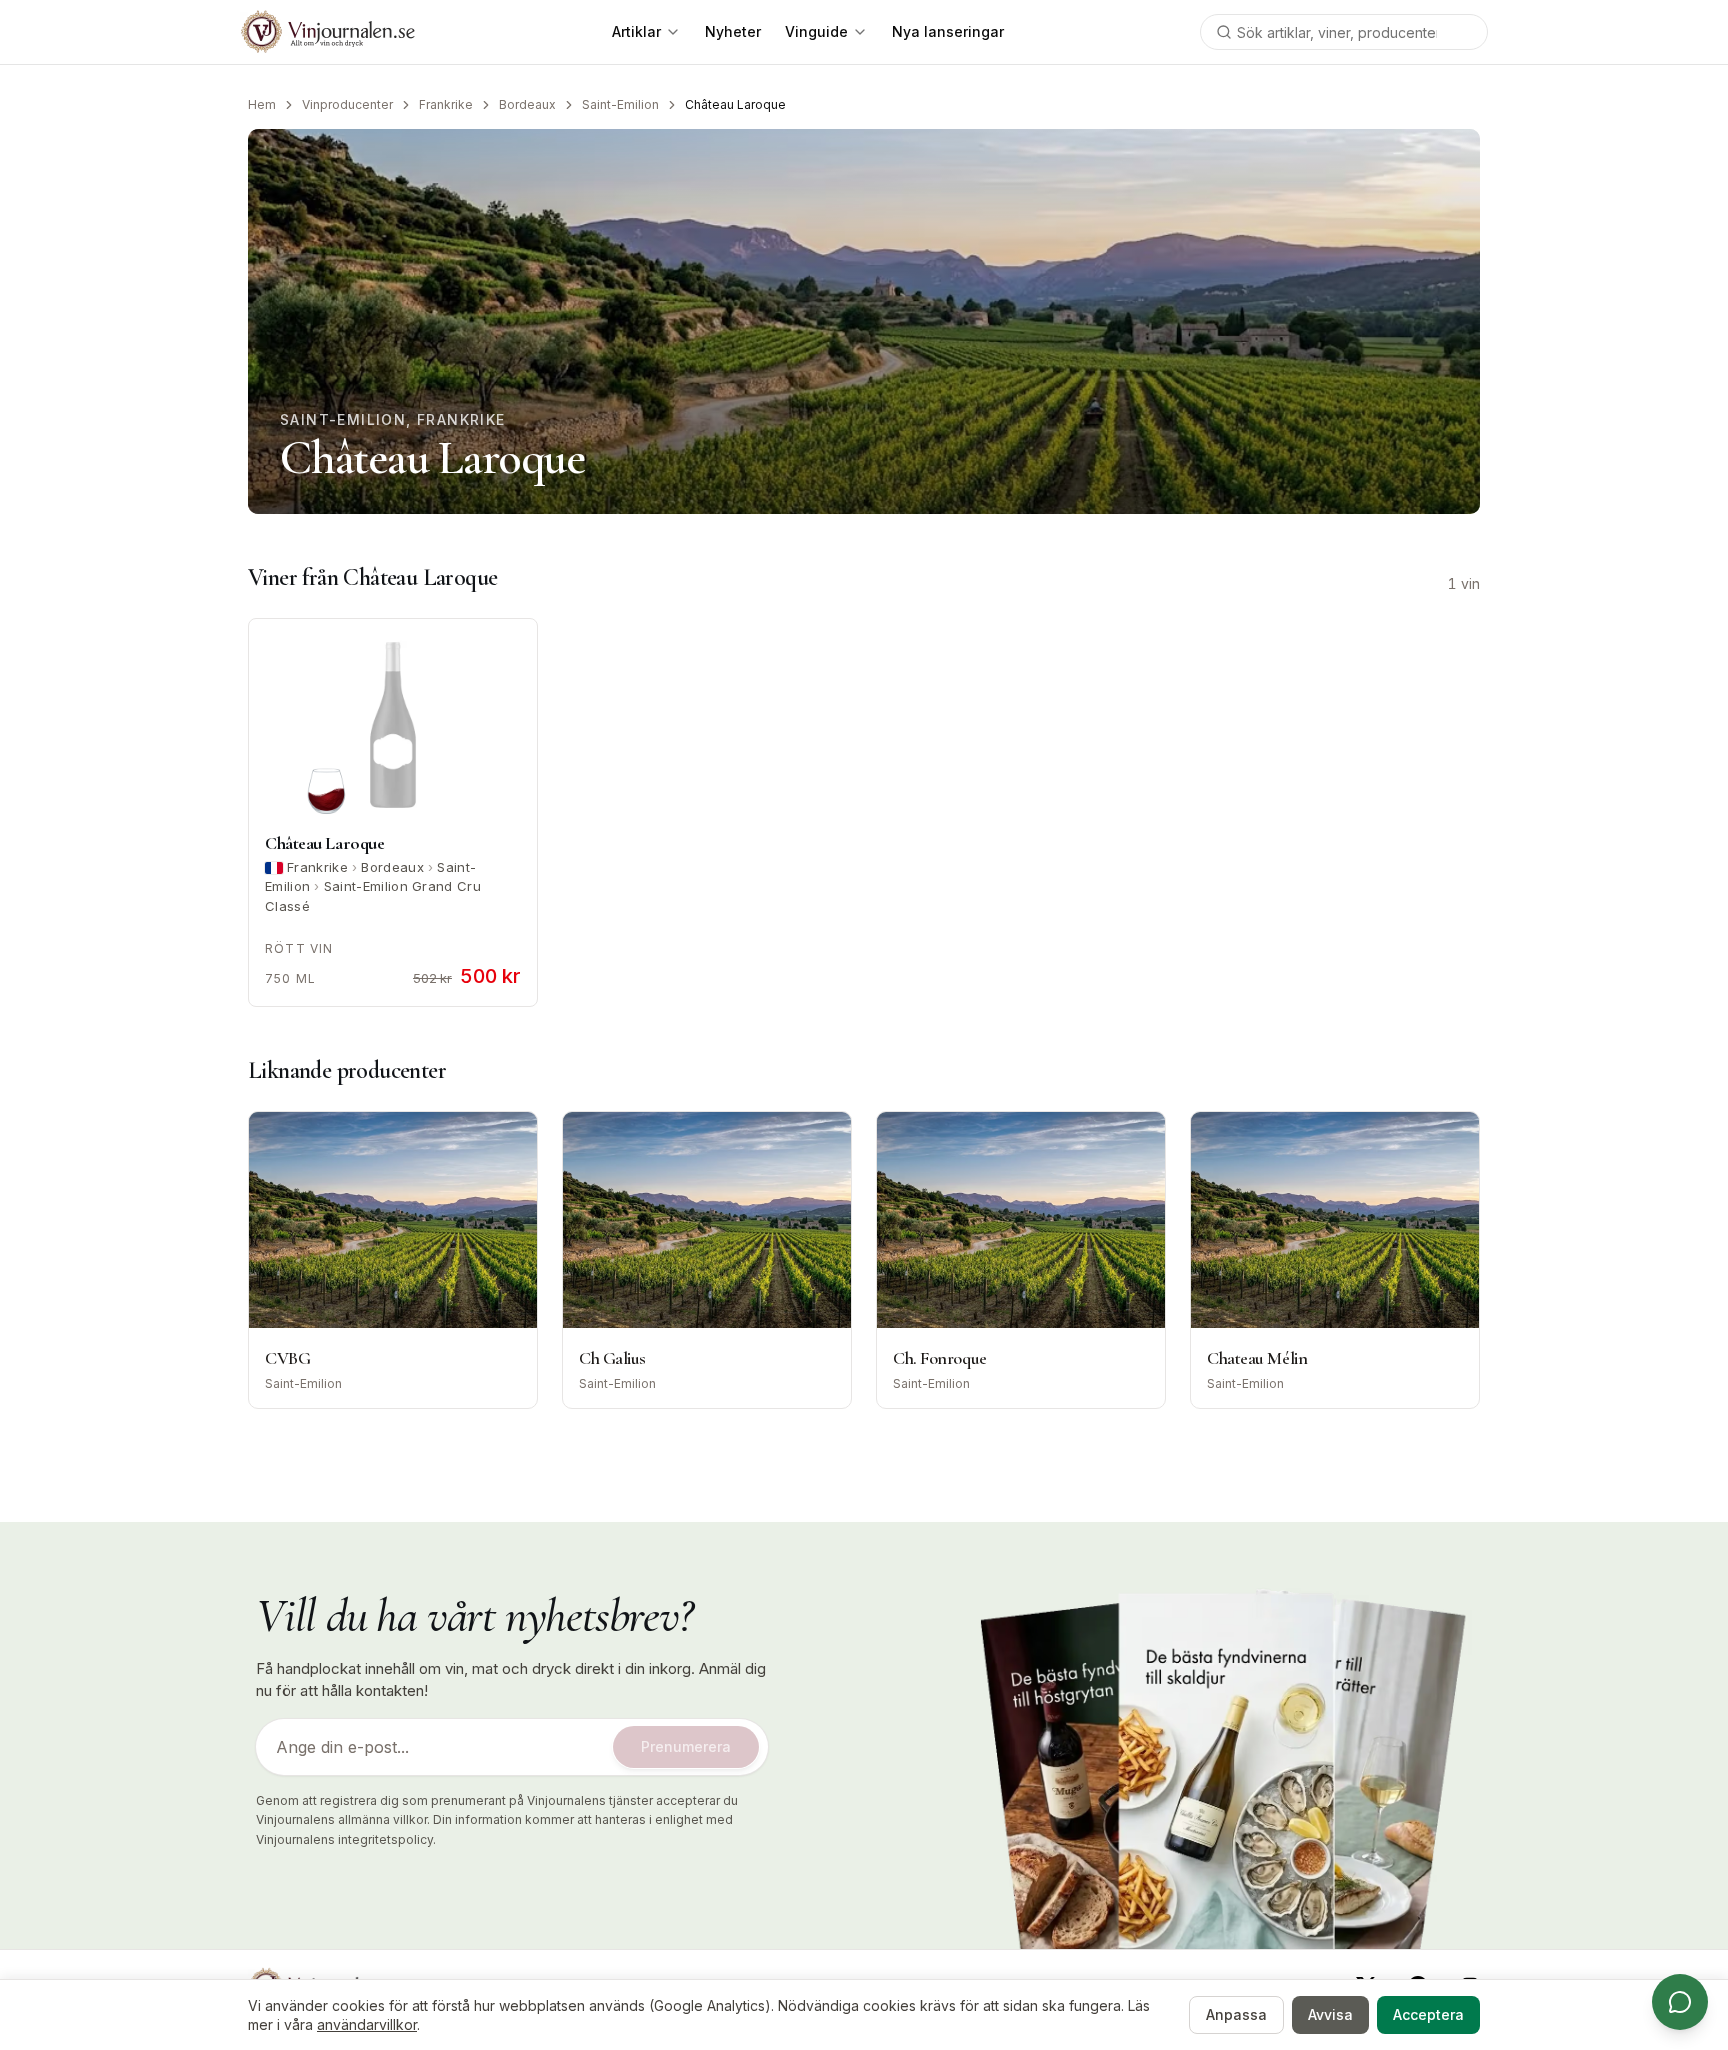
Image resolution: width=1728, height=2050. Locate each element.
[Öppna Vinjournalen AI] (1680, 2002)
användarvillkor (367, 2024)
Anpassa (1236, 2014)
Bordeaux (527, 104)
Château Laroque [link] (735, 104)
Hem (262, 104)
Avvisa (1330, 2014)
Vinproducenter (347, 104)
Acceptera (1428, 2014)
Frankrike (446, 104)
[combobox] (1344, 32)
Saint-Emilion (620, 104)
